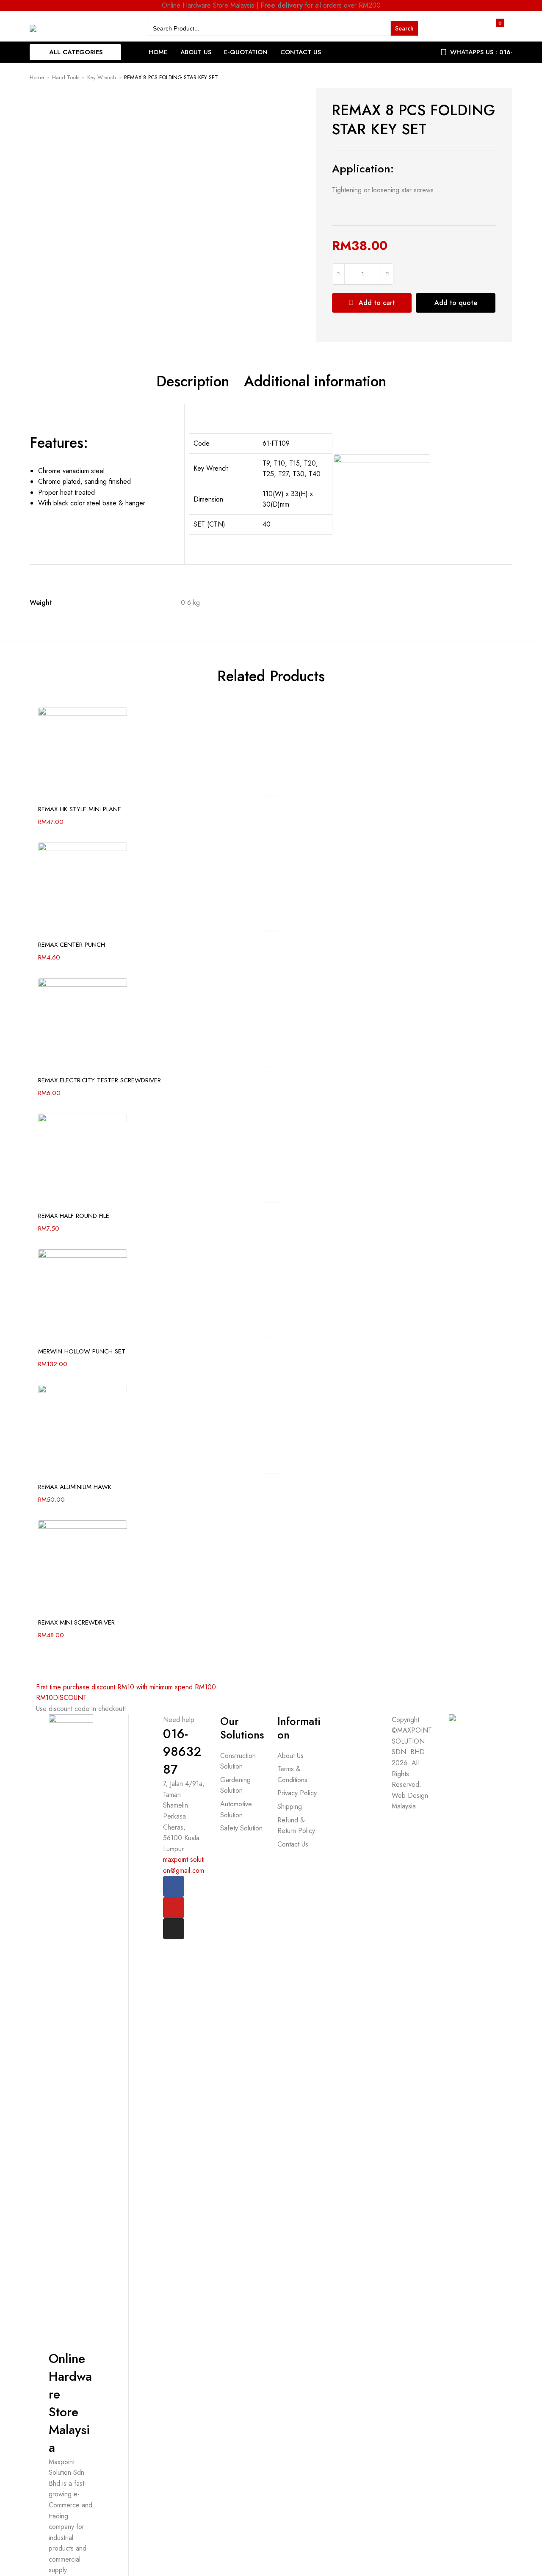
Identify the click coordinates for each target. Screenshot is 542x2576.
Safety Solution (241, 1828)
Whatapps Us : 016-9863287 (481, 58)
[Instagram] (174, 1929)
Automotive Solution (236, 1809)
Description (193, 382)
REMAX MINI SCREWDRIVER (76, 1622)
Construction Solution (238, 1761)
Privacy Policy (297, 1793)
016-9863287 (182, 1751)
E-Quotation (246, 52)
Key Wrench (102, 77)
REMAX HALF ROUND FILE (74, 1216)
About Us (196, 52)
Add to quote (456, 303)
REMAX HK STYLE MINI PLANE (80, 809)
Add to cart (377, 303)
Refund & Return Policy (296, 1826)
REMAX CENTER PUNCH (72, 945)
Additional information (315, 382)
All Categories (76, 52)
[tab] (193, 382)
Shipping (290, 1807)
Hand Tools (66, 77)
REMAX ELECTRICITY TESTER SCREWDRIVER (100, 1080)
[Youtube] (174, 1908)
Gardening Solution (235, 1785)
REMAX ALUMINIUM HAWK (75, 1487)
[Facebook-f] (174, 1886)
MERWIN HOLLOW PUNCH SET (82, 1351)
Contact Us (301, 52)
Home (158, 52)
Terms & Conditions (292, 1774)
